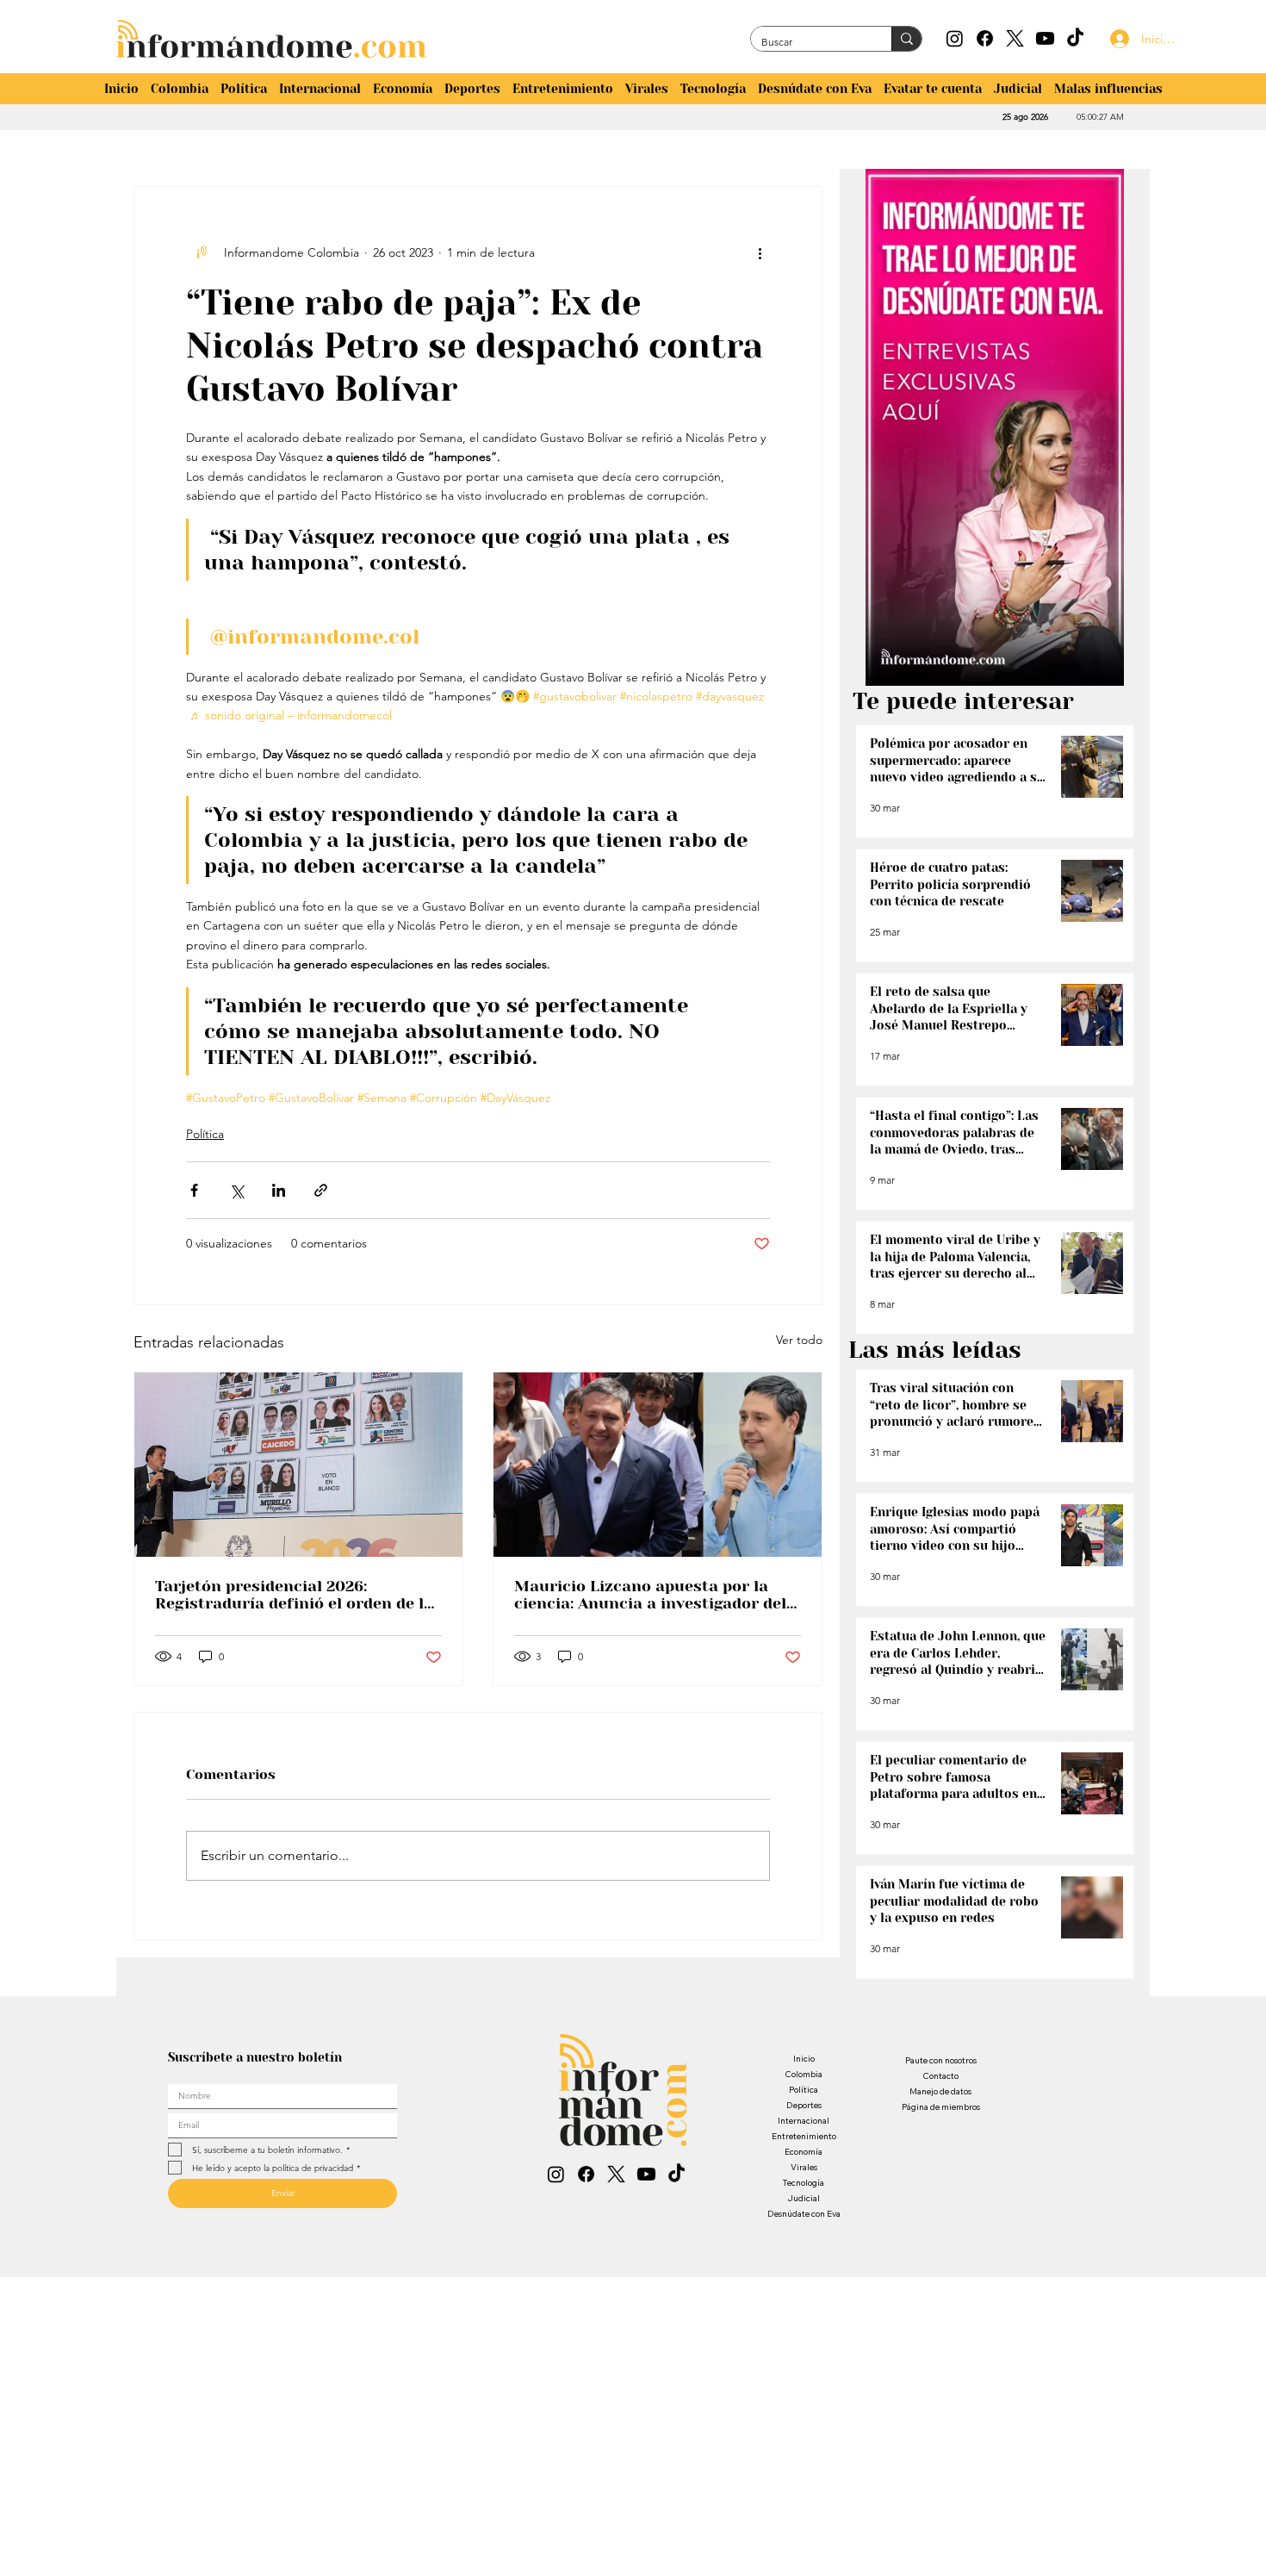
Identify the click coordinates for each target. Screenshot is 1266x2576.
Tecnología (804, 2183)
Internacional (804, 2121)
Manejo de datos (940, 2091)
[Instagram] (955, 38)
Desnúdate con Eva (804, 2214)
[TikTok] (1075, 38)
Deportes (804, 2105)
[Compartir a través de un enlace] (321, 1190)
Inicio (804, 2059)
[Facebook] (985, 38)
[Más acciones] (760, 252)
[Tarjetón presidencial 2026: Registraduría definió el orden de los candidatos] (298, 1465)
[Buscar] (906, 39)
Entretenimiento (804, 2136)
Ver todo (799, 1340)
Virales (804, 2167)
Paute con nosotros (941, 2060)
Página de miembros (941, 2107)
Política (205, 1134)
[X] (1015, 38)
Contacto (940, 2076)
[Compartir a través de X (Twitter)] (236, 1190)
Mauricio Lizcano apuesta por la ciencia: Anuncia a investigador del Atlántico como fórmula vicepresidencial (650, 1595)
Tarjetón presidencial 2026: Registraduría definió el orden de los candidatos (298, 1595)
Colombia (804, 2074)
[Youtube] (1045, 38)
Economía (804, 2152)
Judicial (804, 2198)
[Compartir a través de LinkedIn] (279, 1190)
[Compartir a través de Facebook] (194, 1190)
